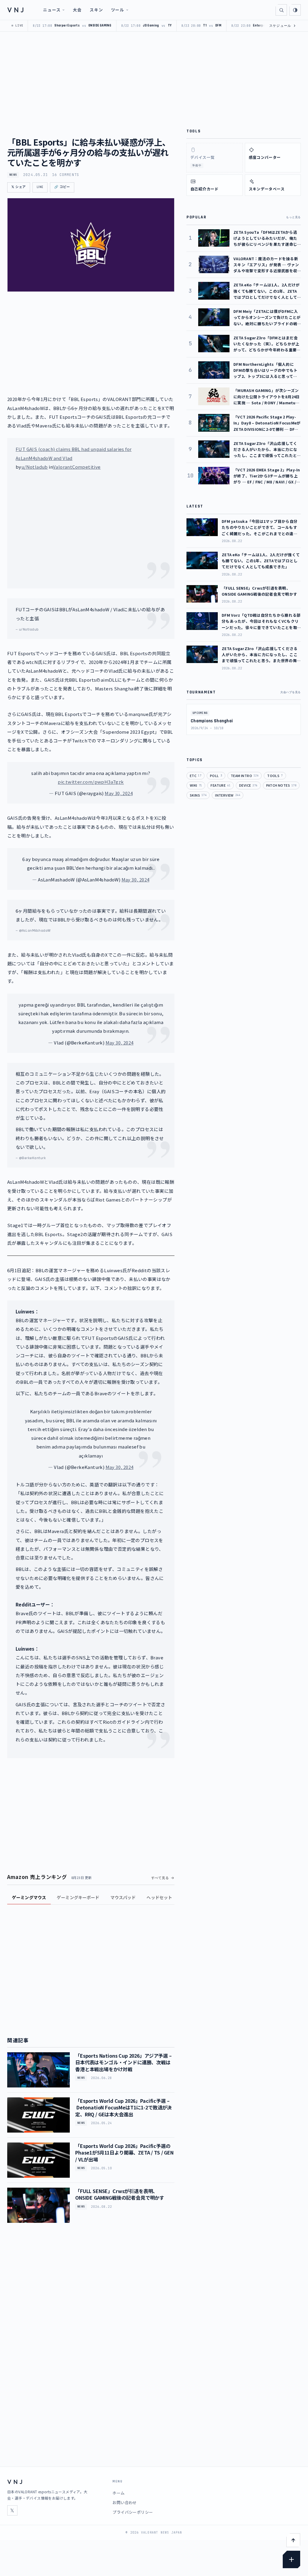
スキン (96, 10)
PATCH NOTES (281, 785)
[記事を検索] (281, 10)
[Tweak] (291, 2559)
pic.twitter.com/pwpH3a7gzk (91, 782)
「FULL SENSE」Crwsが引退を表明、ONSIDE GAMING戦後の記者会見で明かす (120, 2194)
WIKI (196, 785)
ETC (196, 776)
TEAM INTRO (245, 776)
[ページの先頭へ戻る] (293, 2540)
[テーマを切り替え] (295, 10)
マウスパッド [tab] (123, 1897)
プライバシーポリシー (133, 2512)
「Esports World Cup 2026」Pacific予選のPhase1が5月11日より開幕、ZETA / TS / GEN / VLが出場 (124, 2153)
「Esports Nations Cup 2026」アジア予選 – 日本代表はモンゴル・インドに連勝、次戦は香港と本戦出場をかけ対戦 (123, 2062)
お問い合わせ (125, 2502)
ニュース (52, 10)
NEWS (13, 175)
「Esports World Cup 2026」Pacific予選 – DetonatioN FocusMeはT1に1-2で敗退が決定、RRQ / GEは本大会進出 (123, 2107)
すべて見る (160, 1878)
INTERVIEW (228, 795)
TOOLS (275, 776)
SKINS (198, 795)
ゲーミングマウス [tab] (29, 1897)
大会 (77, 10)
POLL (216, 776)
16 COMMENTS (66, 175)
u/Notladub (35, 467)
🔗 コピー (62, 187)
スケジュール (283, 26)
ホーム (119, 2493)
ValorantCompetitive (77, 467)
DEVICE (248, 785)
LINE (40, 187)
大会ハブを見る (291, 692)
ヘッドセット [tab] (159, 1897)
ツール (118, 10)
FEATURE (220, 785)
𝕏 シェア (19, 187)
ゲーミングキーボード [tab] (78, 1897)
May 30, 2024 (119, 793)
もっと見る (293, 217)
